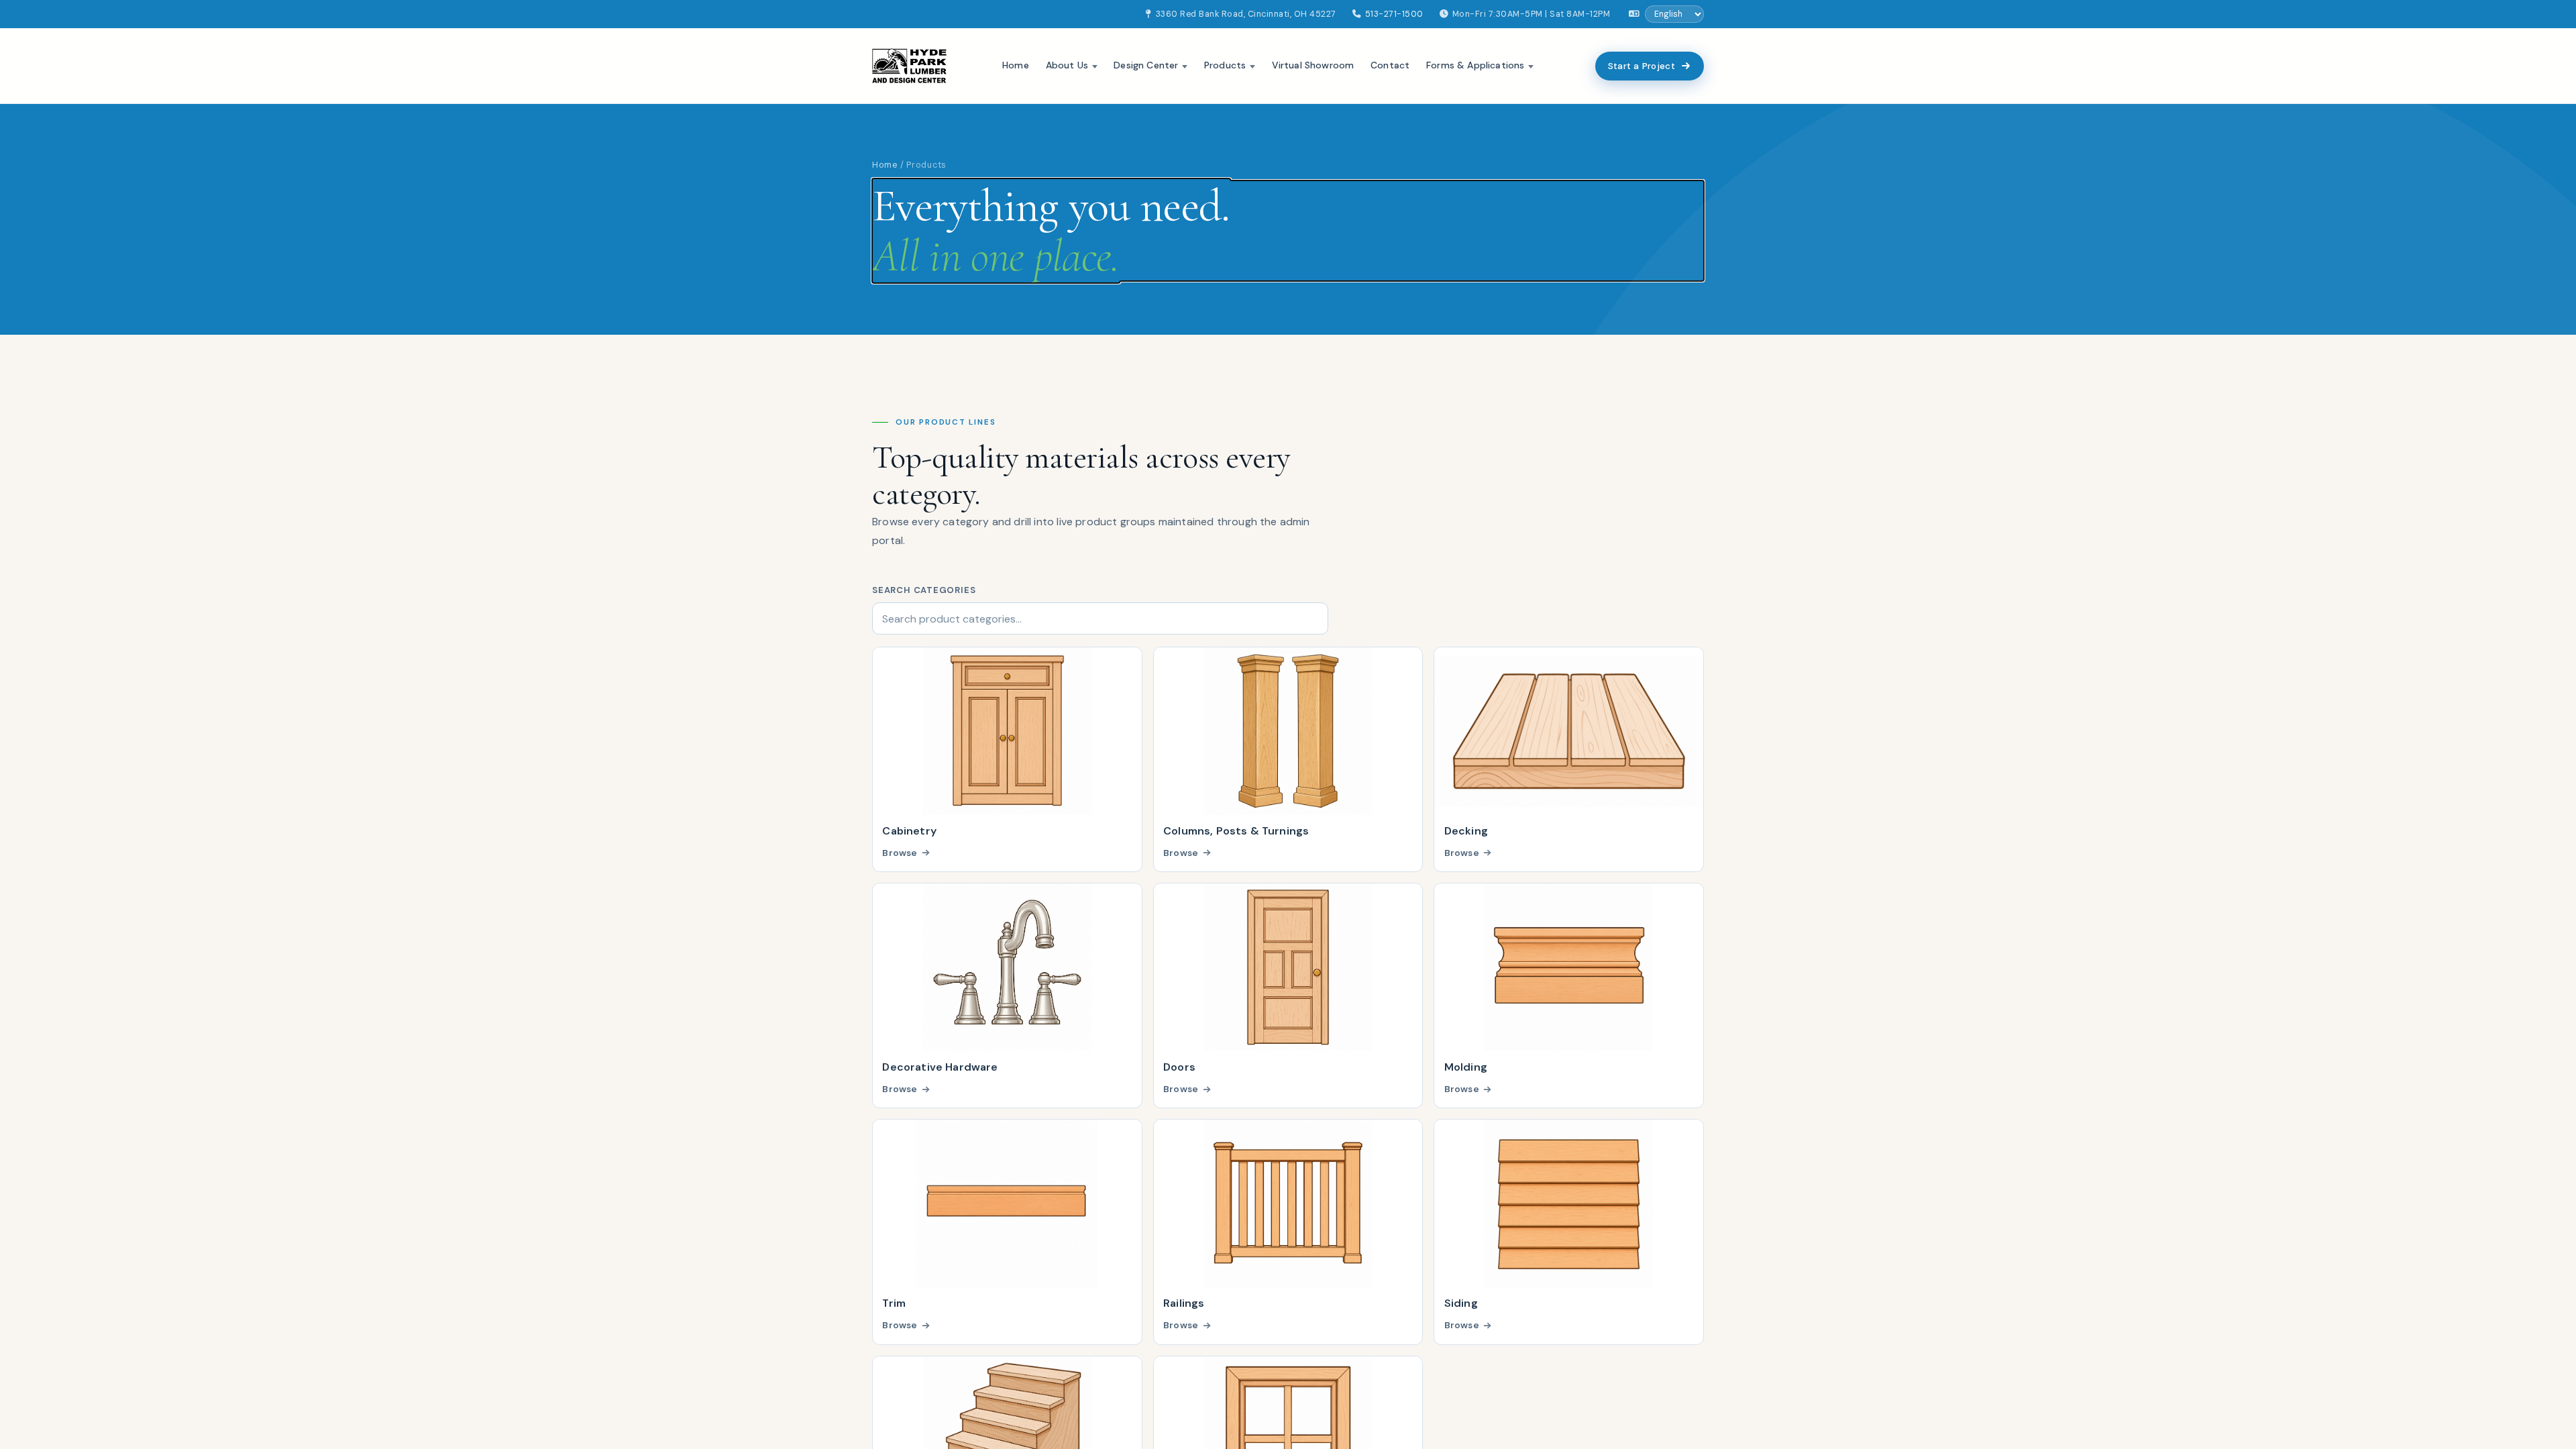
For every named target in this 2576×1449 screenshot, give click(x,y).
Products (1225, 65)
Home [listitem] (1016, 65)
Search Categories (924, 590)
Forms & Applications (1475, 65)
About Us (1067, 65)
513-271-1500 (1394, 14)
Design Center (1146, 65)
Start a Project (1642, 66)
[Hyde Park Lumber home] (909, 66)
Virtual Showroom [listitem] (1313, 65)
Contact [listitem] (1390, 65)
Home (885, 165)
